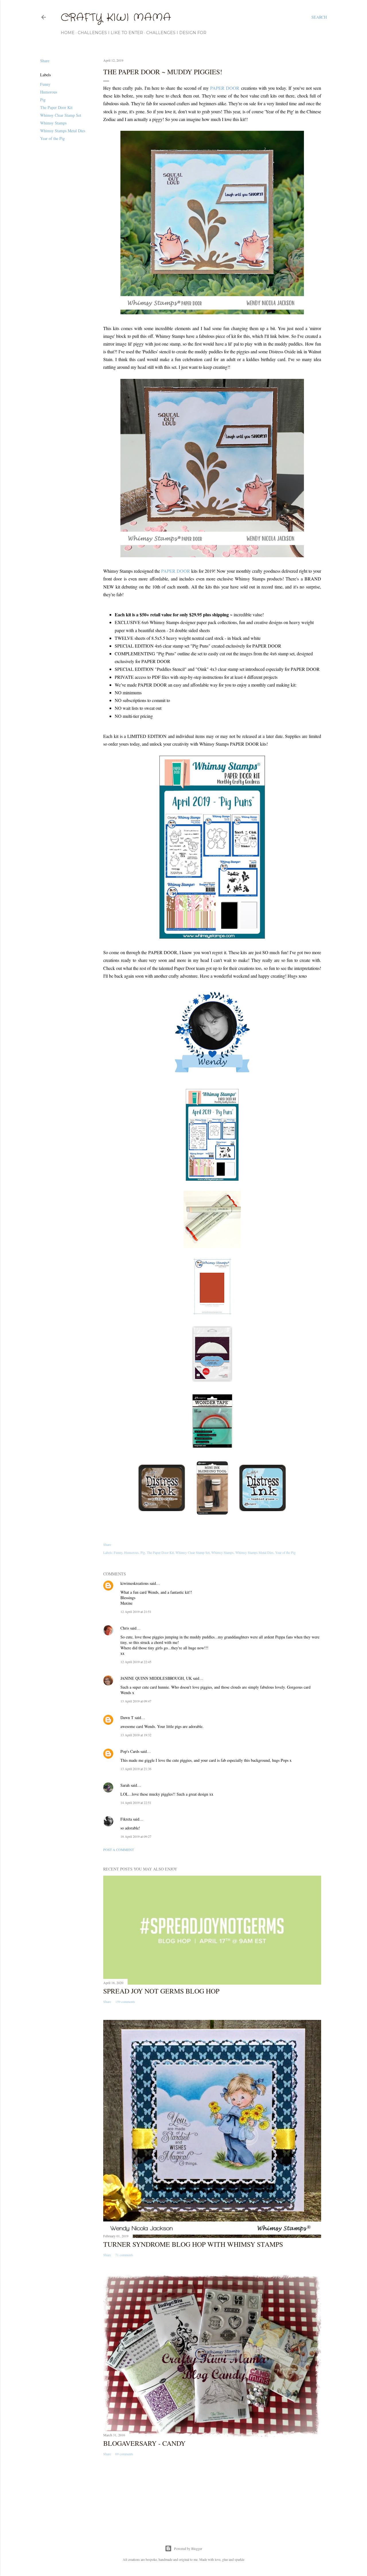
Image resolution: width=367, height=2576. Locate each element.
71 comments (124, 2255)
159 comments (125, 2002)
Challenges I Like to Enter (110, 33)
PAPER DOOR (225, 88)
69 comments (124, 2454)
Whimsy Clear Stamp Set (61, 115)
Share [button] (45, 61)
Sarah (125, 1785)
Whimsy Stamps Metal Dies (63, 131)
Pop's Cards (130, 1751)
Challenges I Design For (176, 33)
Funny (45, 84)
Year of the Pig (52, 138)
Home (68, 33)
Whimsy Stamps (53, 123)
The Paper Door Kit (56, 107)
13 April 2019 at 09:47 (136, 1701)
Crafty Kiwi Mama (116, 18)
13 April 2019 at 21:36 (136, 1769)
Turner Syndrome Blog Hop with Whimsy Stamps (193, 2244)
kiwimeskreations (134, 1583)
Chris (125, 1628)
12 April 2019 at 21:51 (136, 1612)
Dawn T (127, 1717)
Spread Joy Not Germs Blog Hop (161, 1991)
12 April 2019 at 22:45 (136, 1662)
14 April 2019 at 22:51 (136, 1803)
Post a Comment (119, 1850)
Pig (43, 100)
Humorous (49, 92)
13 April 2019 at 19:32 (136, 1735)
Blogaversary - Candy (144, 2443)
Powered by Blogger (188, 2548)
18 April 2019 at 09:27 (136, 1836)
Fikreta (126, 1819)
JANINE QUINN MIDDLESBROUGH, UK (156, 1678)
